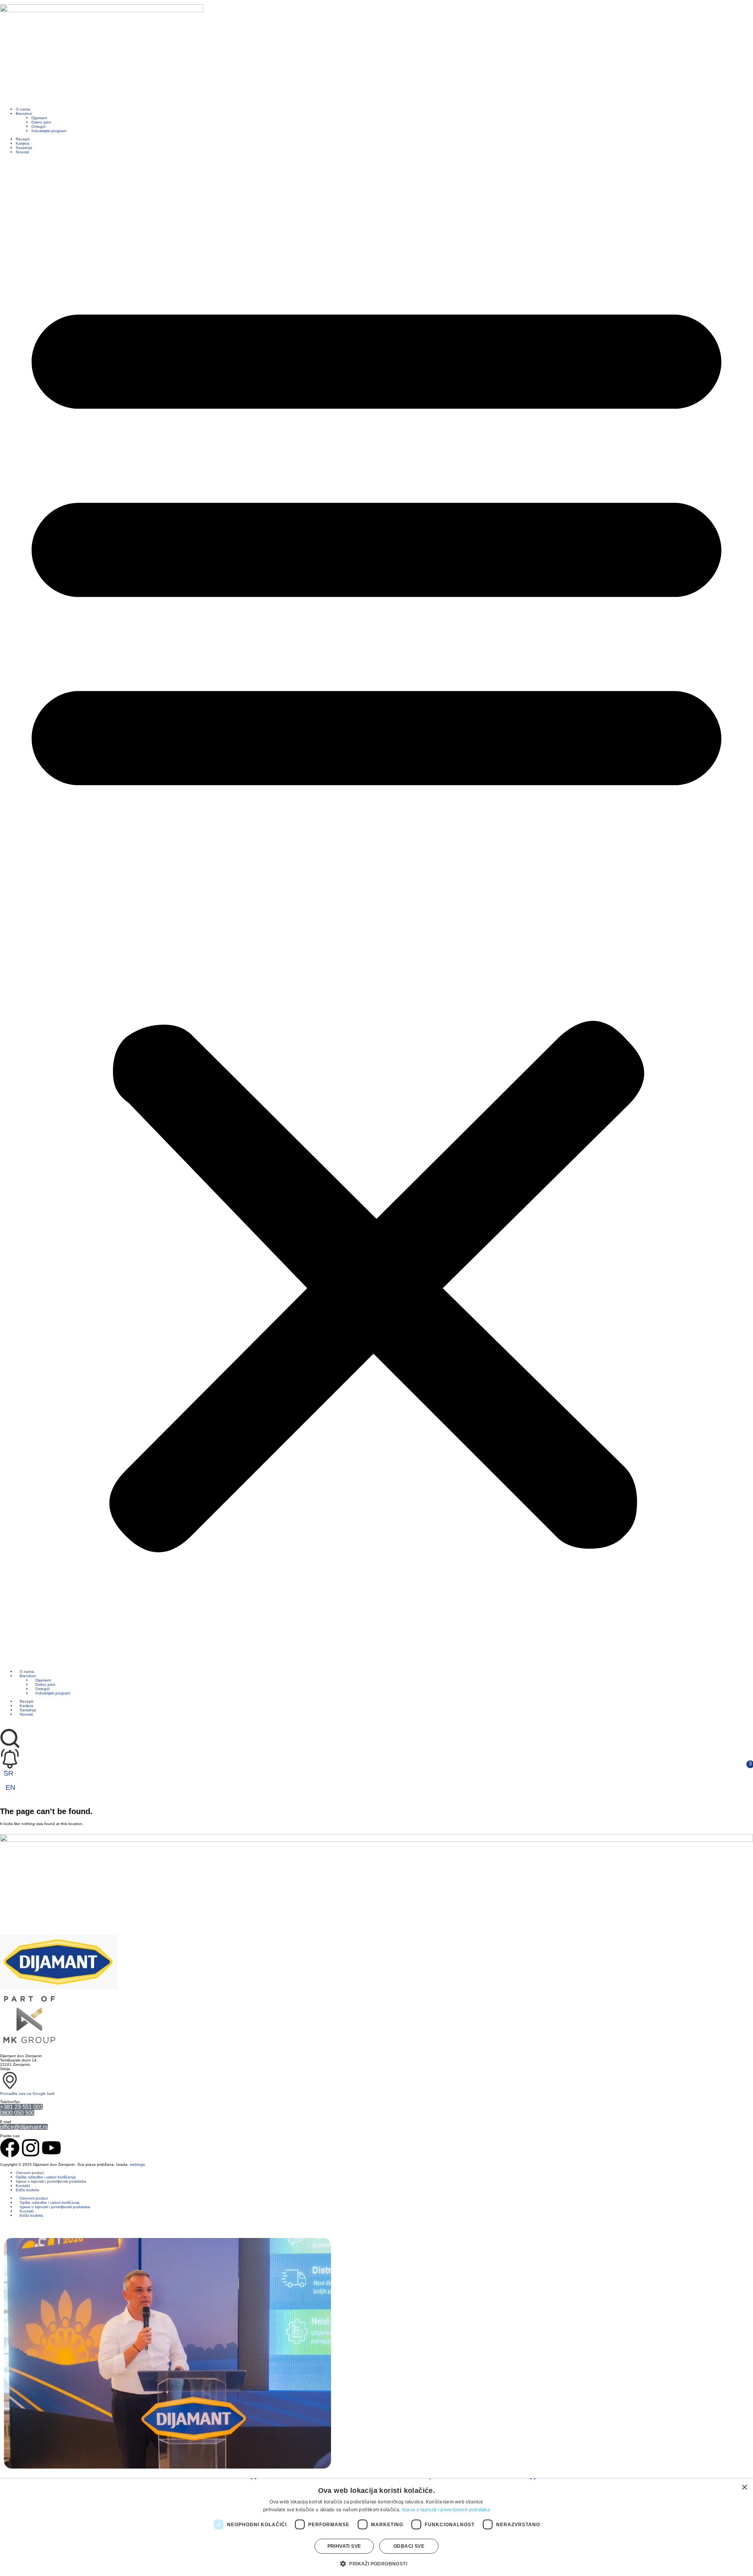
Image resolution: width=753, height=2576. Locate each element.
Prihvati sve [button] (344, 2546)
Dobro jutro (41, 122)
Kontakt (23, 2186)
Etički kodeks (27, 2190)
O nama (23, 109)
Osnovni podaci (30, 2173)
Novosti (22, 152)
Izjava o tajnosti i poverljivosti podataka (51, 2181)
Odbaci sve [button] (409, 2546)
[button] (376, 912)
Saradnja (24, 148)
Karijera (23, 143)
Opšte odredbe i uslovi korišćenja (46, 2177)
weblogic (138, 2164)
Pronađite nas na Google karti (27, 2093)
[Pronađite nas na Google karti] (10, 2081)
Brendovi (24, 114)
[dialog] (376, 2528)
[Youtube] (51, 2148)
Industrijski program (49, 131)
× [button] (744, 2488)
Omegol (38, 126)
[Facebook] (10, 2148)
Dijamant (39, 118)
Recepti (23, 139)
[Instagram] (31, 2148)
